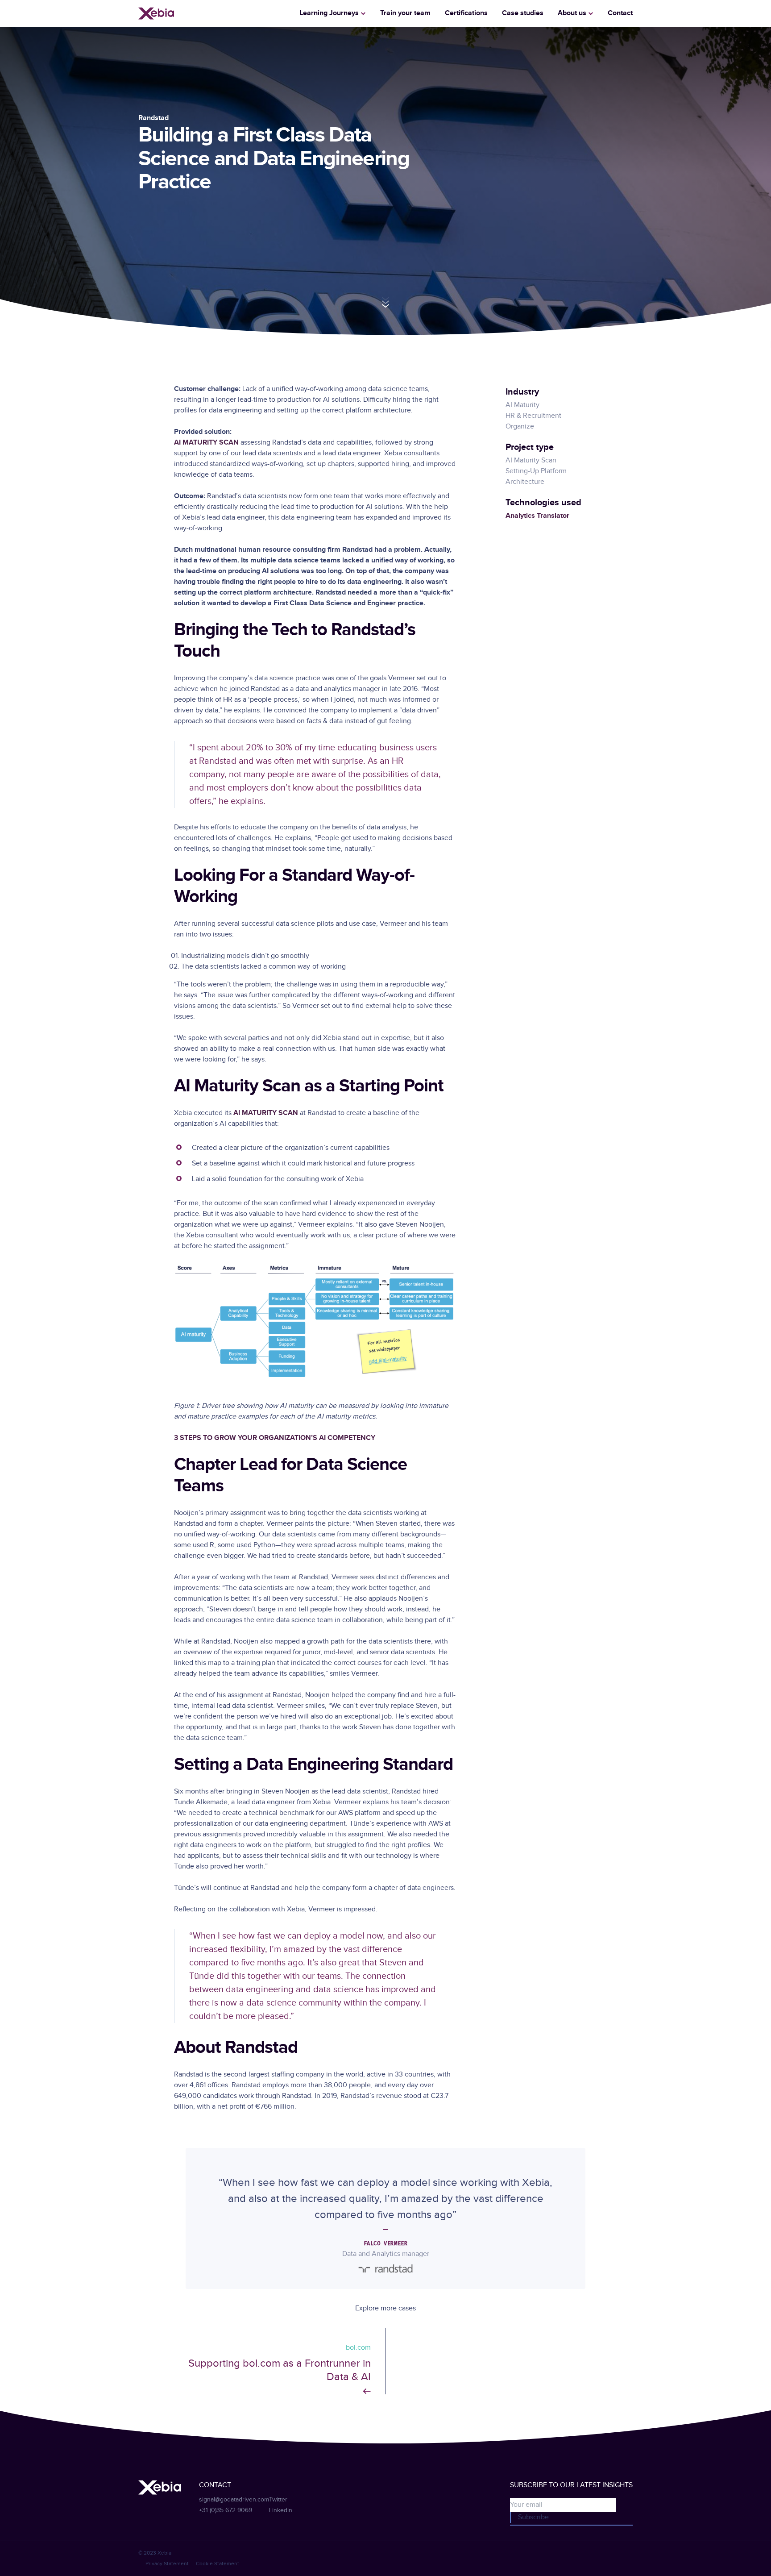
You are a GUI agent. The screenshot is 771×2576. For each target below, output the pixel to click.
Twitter (278, 2500)
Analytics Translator (537, 516)
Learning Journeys (329, 13)
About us (572, 13)
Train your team (405, 13)
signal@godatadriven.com (234, 2500)
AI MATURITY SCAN (206, 443)
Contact (620, 13)
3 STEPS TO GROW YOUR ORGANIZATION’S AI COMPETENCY (275, 1438)
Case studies (523, 13)
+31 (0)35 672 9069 (226, 2510)
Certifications (466, 13)
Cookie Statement (218, 2564)
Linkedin (281, 2510)
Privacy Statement (167, 2564)
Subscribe (533, 2517)
